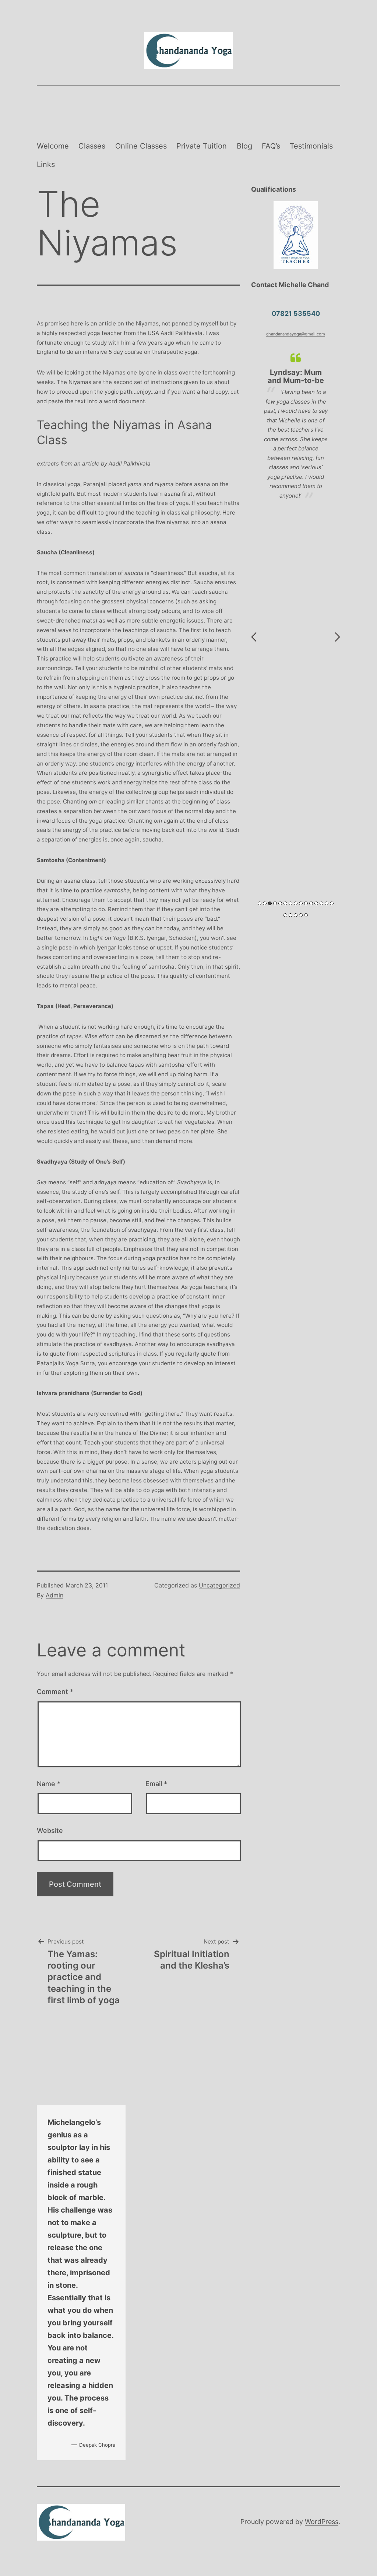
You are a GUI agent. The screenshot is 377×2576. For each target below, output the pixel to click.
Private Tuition (202, 146)
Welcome (53, 146)
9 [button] (301, 903)
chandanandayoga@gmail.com (296, 334)
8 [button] (296, 903)
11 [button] (311, 903)
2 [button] (265, 903)
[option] (296, 444)
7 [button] (290, 903)
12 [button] (316, 903)
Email (156, 1784)
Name (49, 1784)
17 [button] (290, 915)
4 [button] (275, 903)
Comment (55, 1692)
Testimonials (311, 146)
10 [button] (306, 903)
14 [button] (327, 903)
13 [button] (321, 903)
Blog (244, 146)
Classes (92, 146)
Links (46, 164)
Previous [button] (254, 637)
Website (50, 1831)
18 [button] (296, 915)
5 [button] (280, 903)
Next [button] (337, 637)
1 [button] (260, 903)
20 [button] (306, 915)
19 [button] (301, 915)
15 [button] (332, 903)
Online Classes (141, 146)
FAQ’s (271, 146)
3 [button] (270, 903)
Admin (54, 1595)
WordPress (322, 2522)
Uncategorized (219, 1585)
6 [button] (285, 903)
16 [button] (285, 915)
